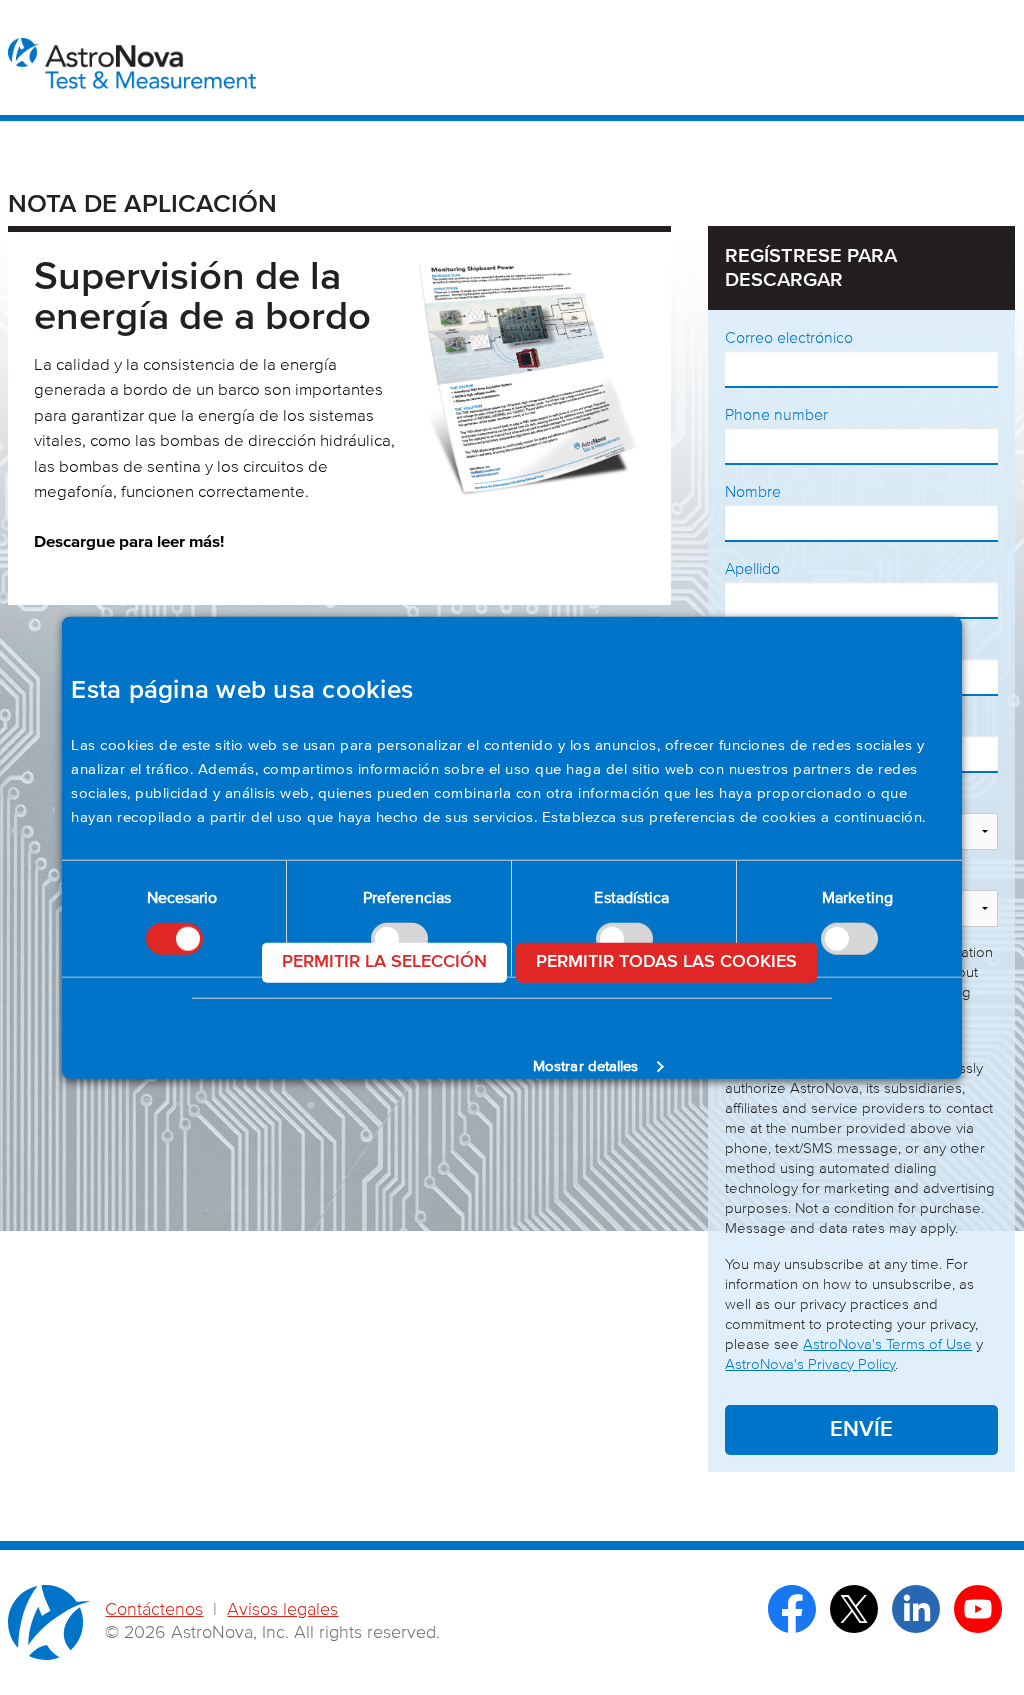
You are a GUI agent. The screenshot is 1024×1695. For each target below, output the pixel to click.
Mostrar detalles (586, 1066)
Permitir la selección (384, 962)
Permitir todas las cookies (666, 962)
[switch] (849, 938)
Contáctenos (154, 1610)
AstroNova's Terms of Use (887, 1344)
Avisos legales (282, 1610)
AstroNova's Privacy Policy (810, 1364)
